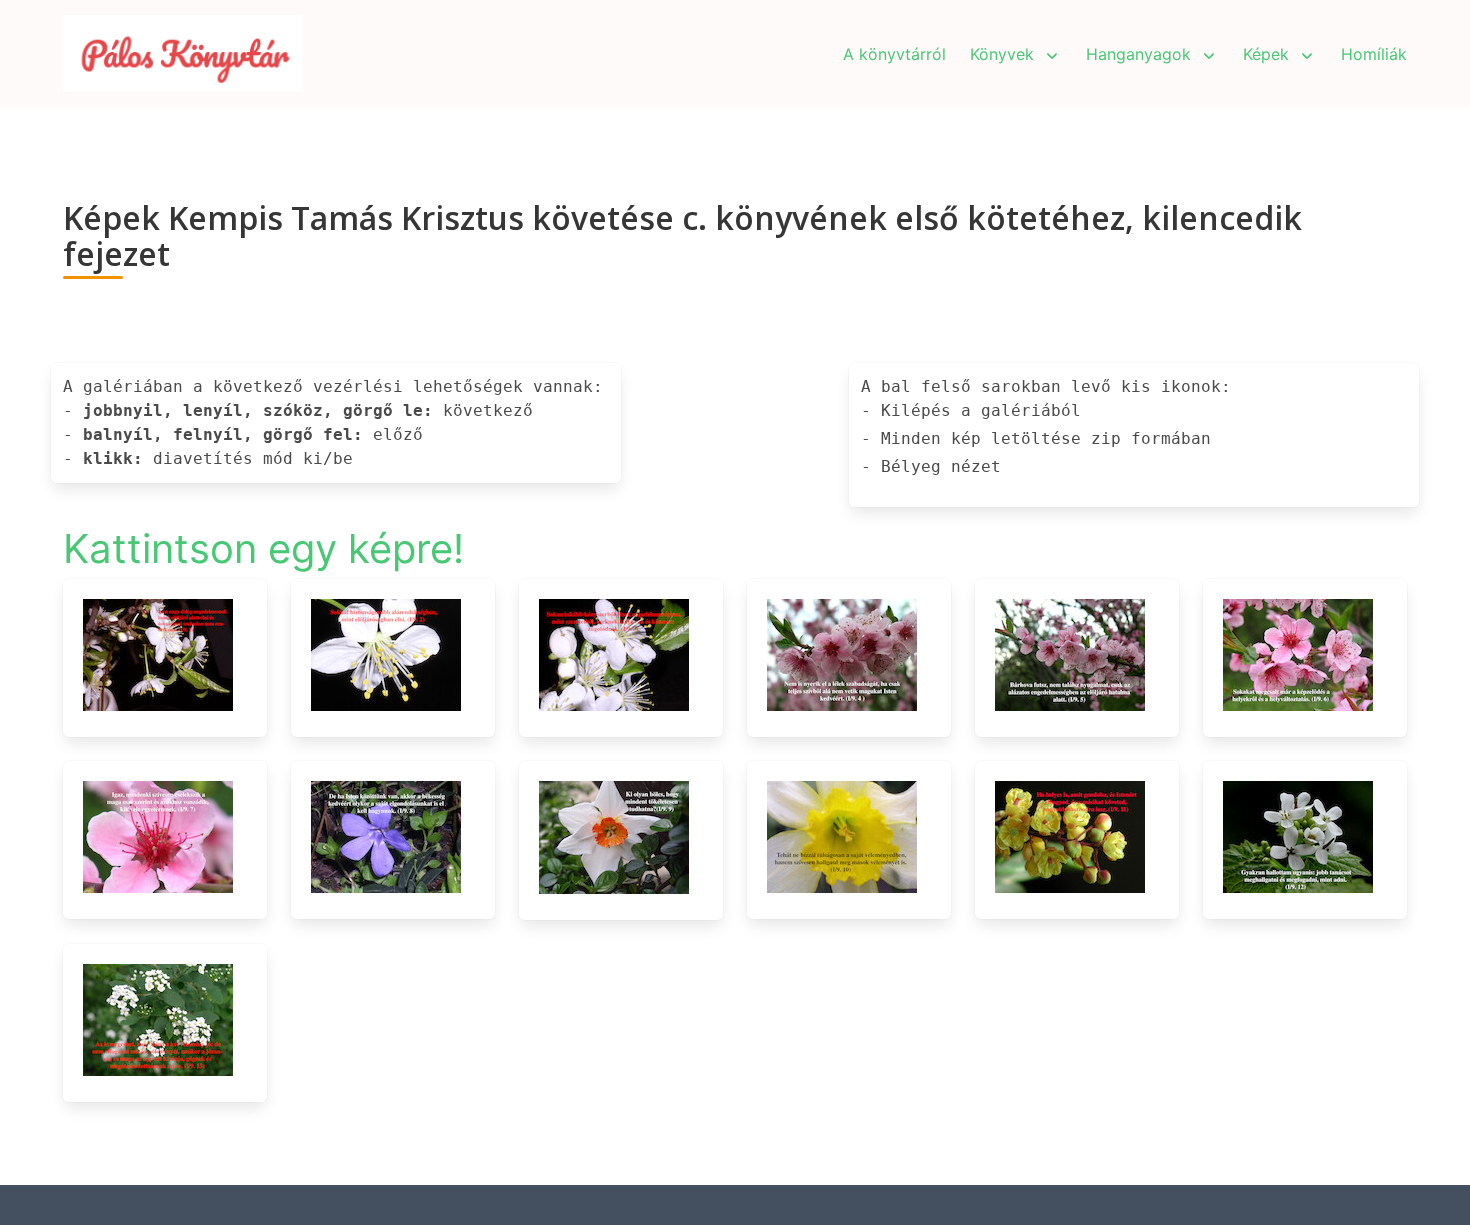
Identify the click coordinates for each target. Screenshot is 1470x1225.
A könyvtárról (894, 54)
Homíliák (1374, 54)
